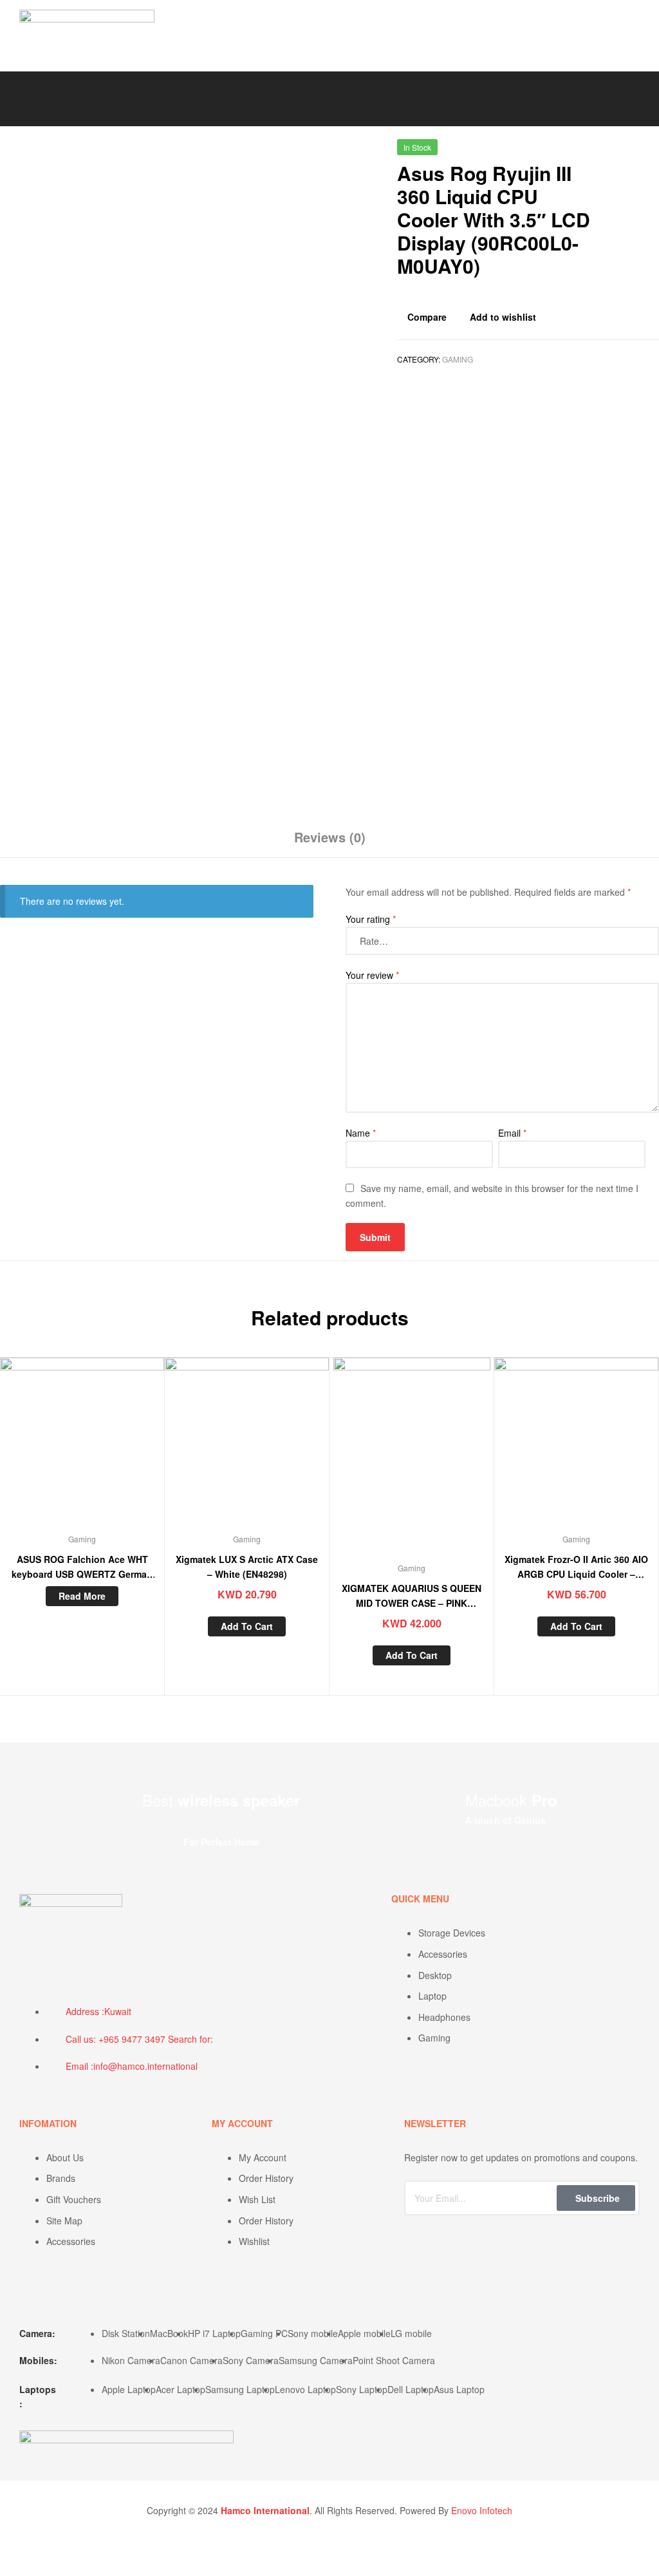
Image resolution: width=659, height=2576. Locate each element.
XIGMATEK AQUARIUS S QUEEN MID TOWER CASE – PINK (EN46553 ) (412, 1596)
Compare (427, 317)
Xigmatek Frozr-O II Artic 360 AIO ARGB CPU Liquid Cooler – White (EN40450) (576, 1567)
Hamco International (265, 2510)
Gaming (458, 359)
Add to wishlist (503, 317)
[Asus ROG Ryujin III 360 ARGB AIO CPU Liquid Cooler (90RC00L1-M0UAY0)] (618, 152)
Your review (372, 975)
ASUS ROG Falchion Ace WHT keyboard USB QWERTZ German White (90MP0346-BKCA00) (82, 1567)
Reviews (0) (330, 837)
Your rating (371, 919)
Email (512, 1133)
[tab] (330, 842)
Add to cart (247, 1626)
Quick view (113, 1448)
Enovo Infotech (482, 2510)
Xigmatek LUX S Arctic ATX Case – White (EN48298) (247, 1567)
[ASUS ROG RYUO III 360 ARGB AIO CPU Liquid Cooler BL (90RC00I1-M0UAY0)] (652, 152)
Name (361, 1133)
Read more (82, 1596)
